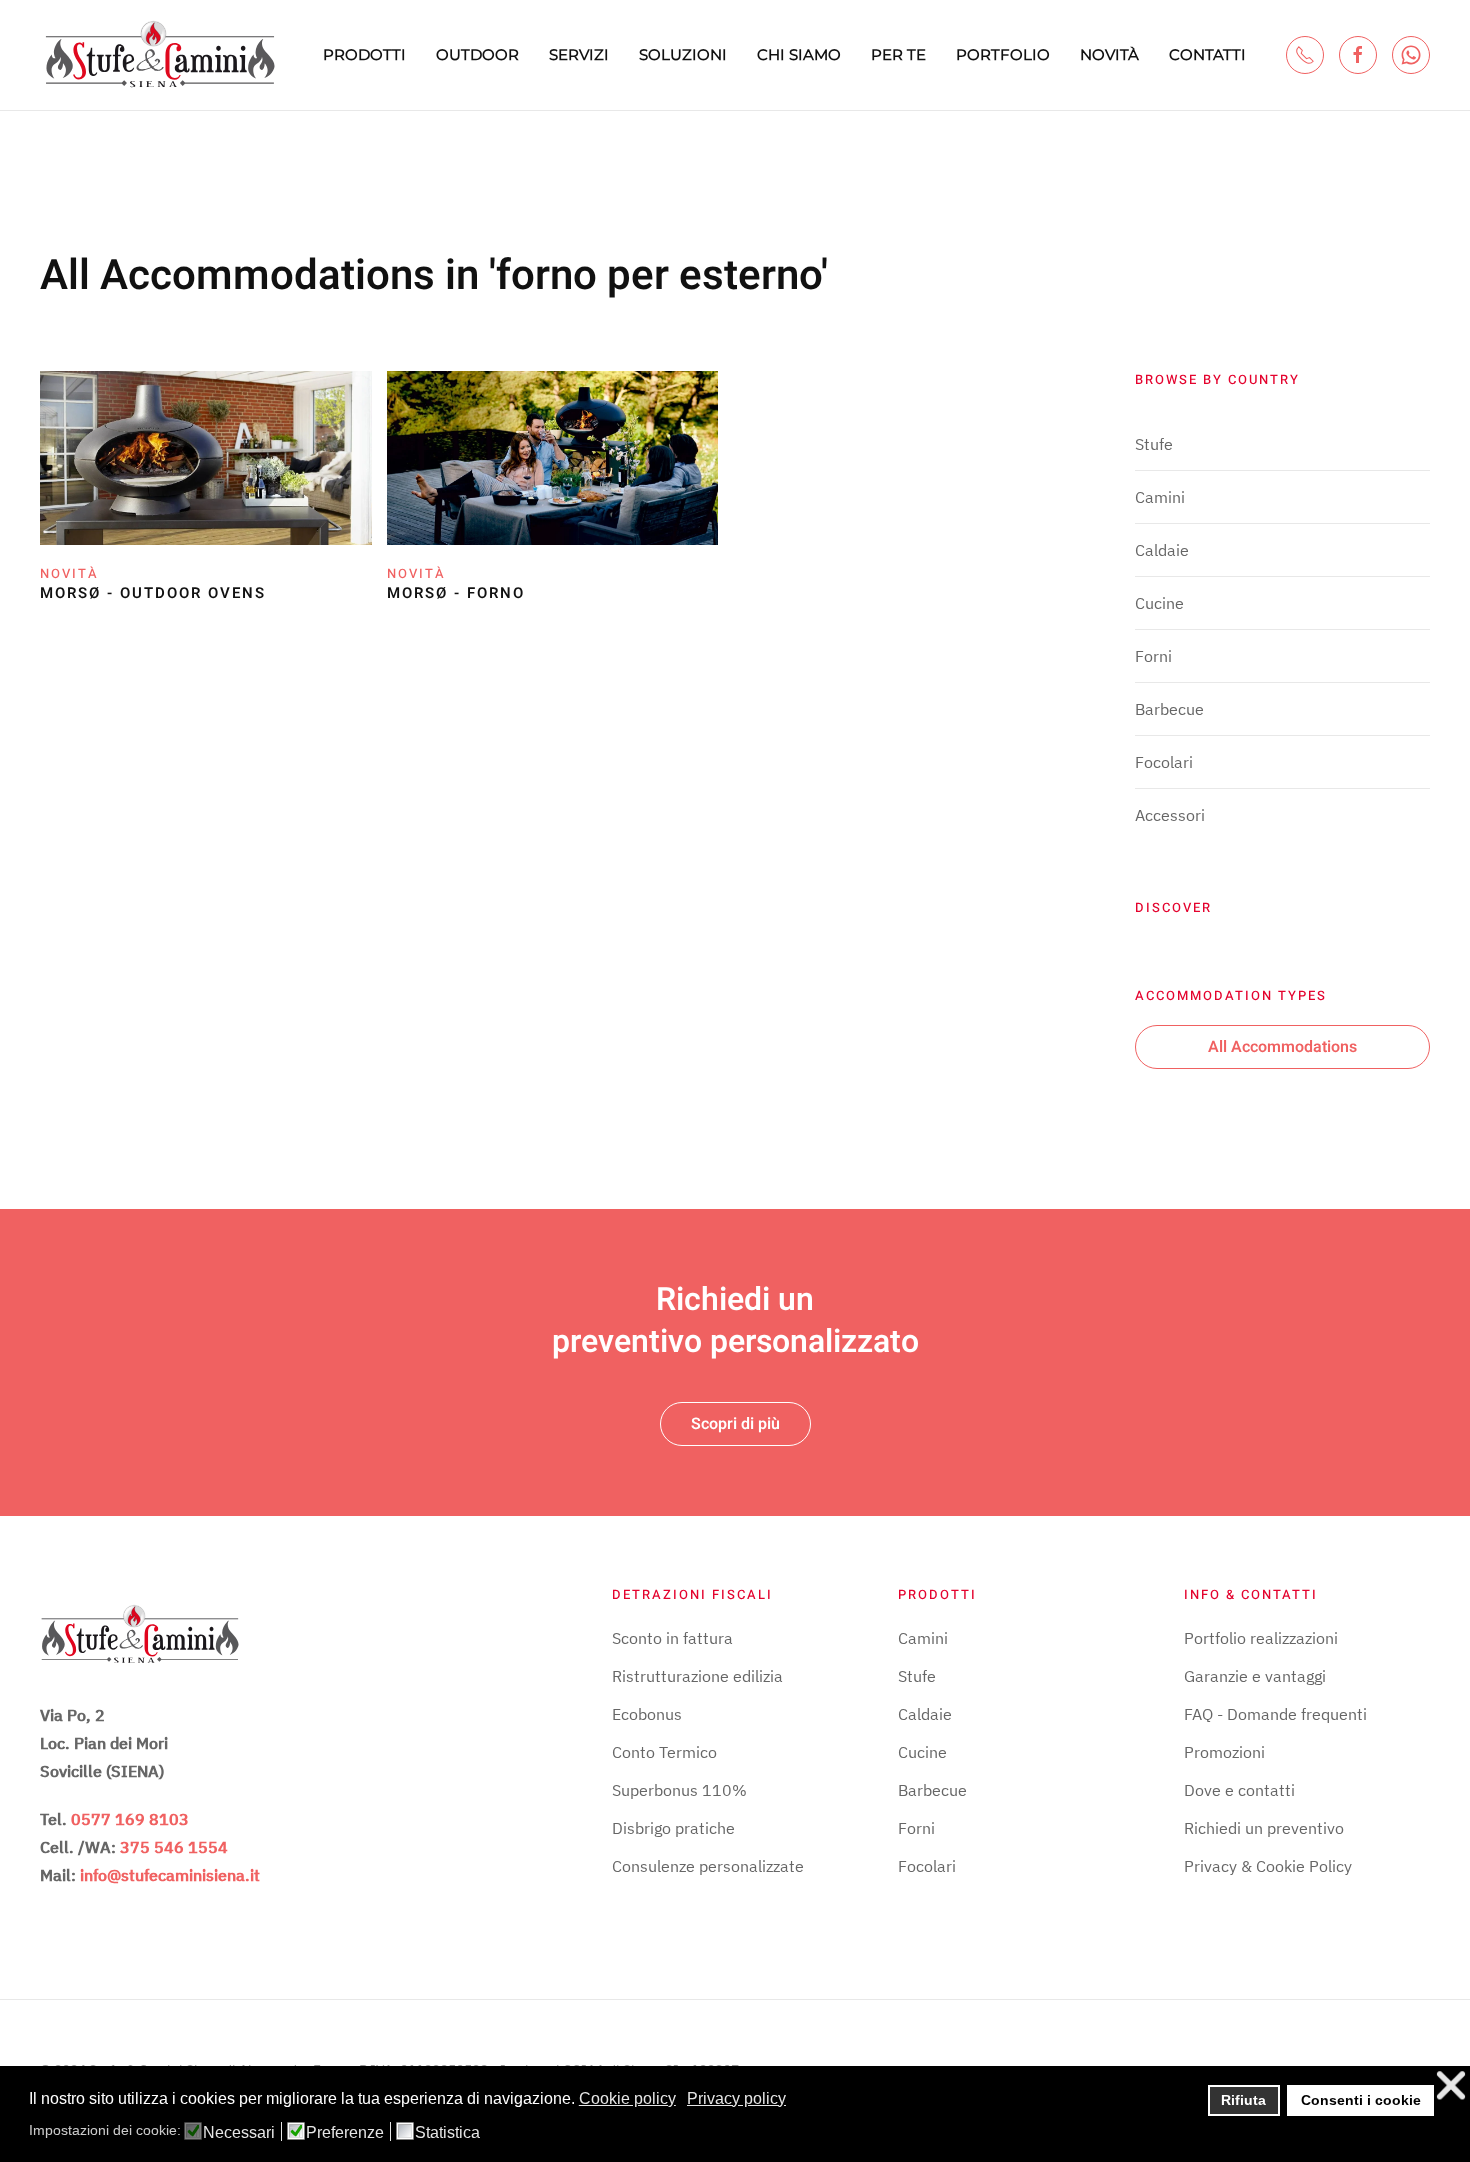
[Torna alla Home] (160, 55)
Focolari (1164, 762)
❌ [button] (1451, 2085)
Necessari (239, 2133)
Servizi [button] (579, 54)
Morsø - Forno (456, 593)
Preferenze (345, 2133)
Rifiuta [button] (1243, 2100)
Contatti (1207, 54)
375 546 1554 (174, 1847)
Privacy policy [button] (736, 2098)
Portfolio (1003, 54)
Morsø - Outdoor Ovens (153, 593)
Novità (1109, 54)
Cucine (1159, 603)
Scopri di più (735, 1424)
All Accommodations (1282, 1047)
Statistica (447, 2133)
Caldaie (1162, 550)
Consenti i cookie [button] (1361, 2100)
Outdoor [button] (477, 54)
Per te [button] (898, 54)
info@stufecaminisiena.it (170, 1875)
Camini (1160, 497)
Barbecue (1169, 709)
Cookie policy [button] (627, 2098)
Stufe (1154, 444)
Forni (1153, 656)
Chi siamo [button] (799, 54)
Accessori (1170, 815)
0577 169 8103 (130, 1819)
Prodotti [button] (364, 54)
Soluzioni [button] (683, 54)
